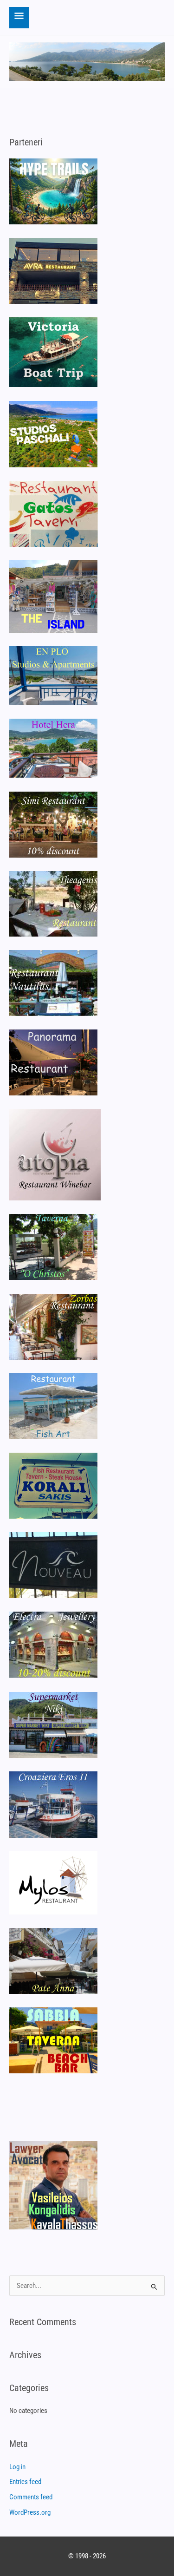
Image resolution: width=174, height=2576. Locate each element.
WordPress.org (30, 2512)
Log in (17, 2467)
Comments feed (31, 2497)
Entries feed (25, 2482)
